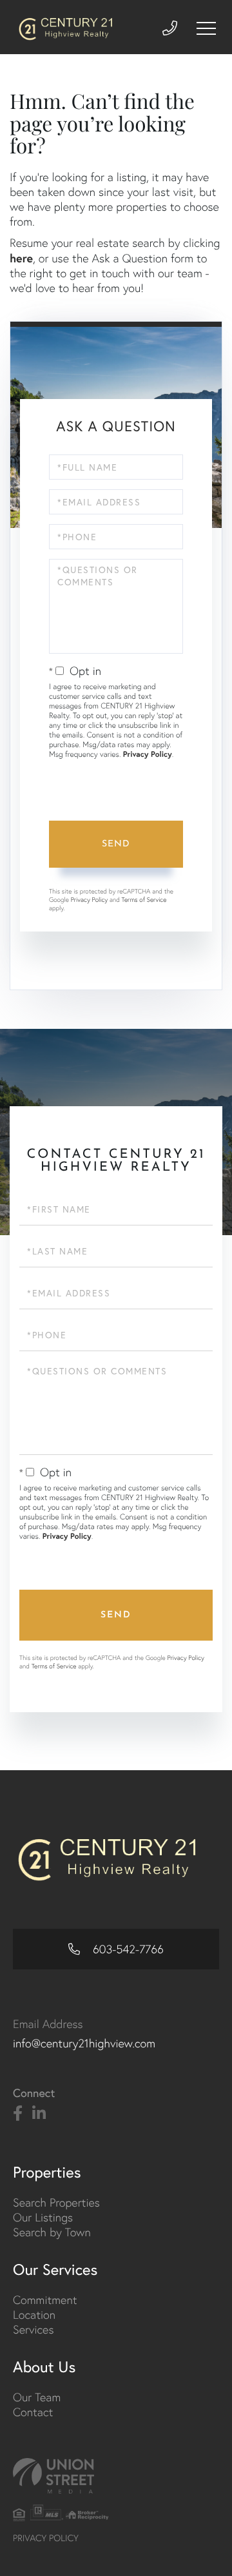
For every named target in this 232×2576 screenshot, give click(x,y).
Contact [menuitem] (33, 2412)
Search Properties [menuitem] (56, 2202)
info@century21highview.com (84, 2043)
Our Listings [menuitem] (43, 2217)
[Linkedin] (39, 2114)
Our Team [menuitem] (37, 2397)
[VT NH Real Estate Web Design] (116, 2476)
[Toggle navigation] (206, 28)
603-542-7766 (127, 1949)
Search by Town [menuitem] (52, 2232)
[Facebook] (18, 2114)
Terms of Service (144, 900)
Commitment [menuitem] (45, 2300)
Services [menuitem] (33, 2329)
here (21, 258)
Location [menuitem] (34, 2315)
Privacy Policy (148, 755)
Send (116, 844)
